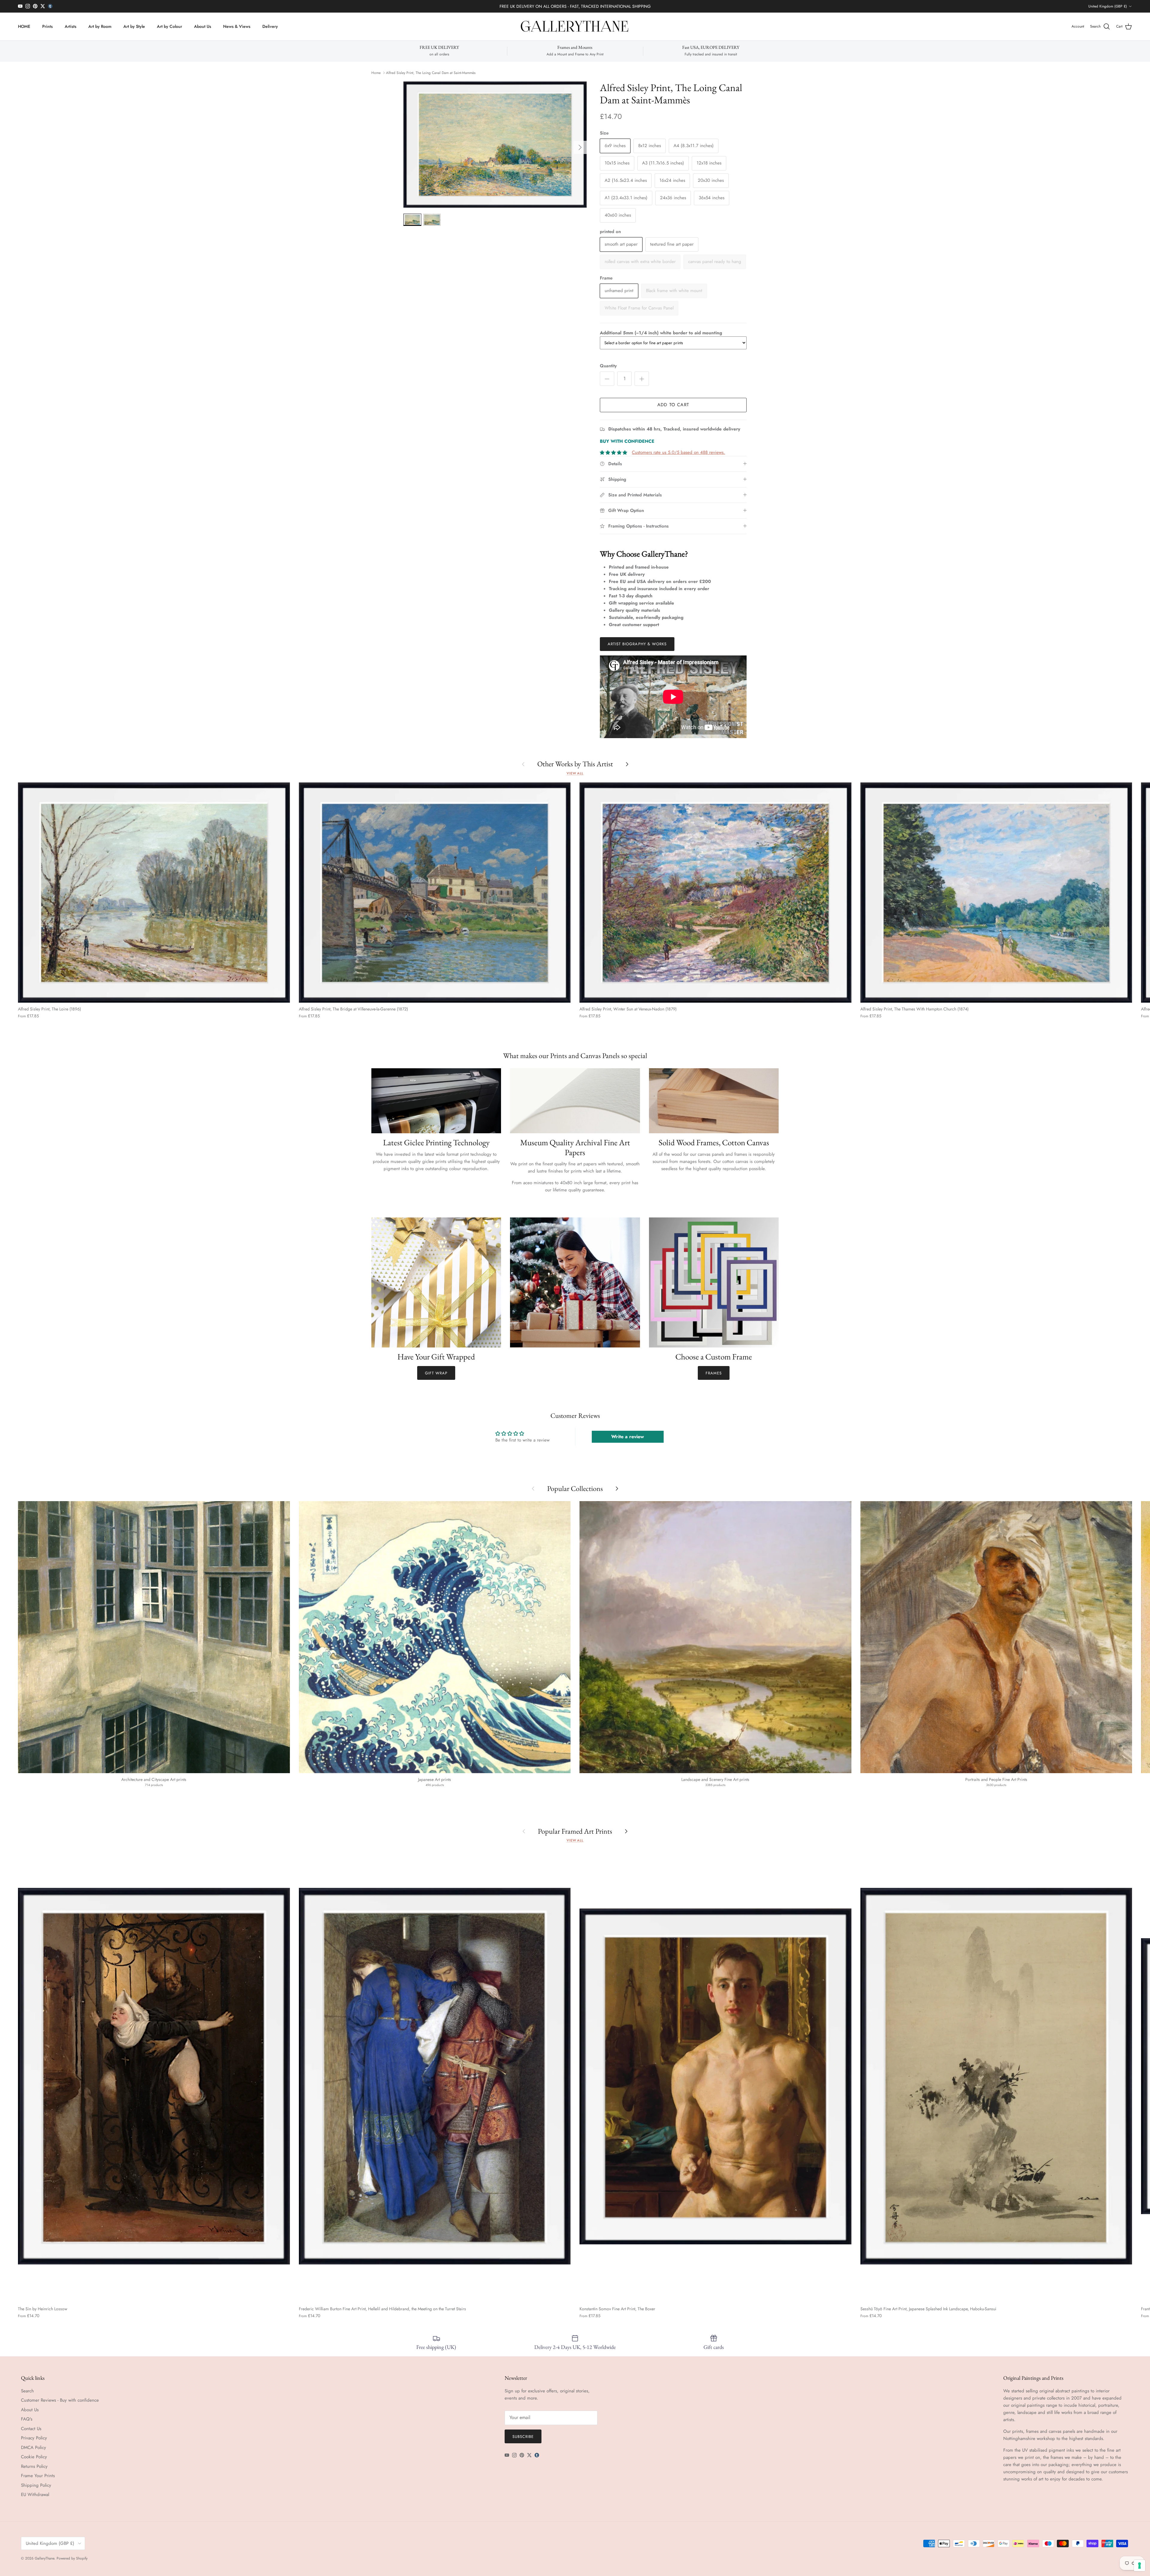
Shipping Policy (36, 2485)
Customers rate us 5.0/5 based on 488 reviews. (678, 452)
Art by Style (134, 26)
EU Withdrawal (35, 2495)
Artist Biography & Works (637, 644)
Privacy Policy (34, 2438)
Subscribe (523, 2437)
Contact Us (31, 2429)
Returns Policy (34, 2466)
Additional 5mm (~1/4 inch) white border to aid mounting (661, 333)
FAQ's (27, 2419)
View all (575, 773)
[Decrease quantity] (607, 379)
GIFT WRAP (436, 1373)
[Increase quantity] (642, 379)
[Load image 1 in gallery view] (495, 145)
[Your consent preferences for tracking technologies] (1140, 2566)
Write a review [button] (628, 1437)
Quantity (608, 366)
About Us (203, 26)
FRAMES (714, 1373)
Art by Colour (170, 26)
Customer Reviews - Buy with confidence (60, 2400)
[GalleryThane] (575, 27)
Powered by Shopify (72, 2558)
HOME (24, 26)
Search (27, 2391)
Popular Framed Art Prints (575, 1831)
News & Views (237, 26)
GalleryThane (44, 2558)
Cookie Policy (34, 2457)
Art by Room (100, 26)
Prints (47, 26)
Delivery (270, 26)
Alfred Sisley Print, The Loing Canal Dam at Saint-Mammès (431, 73)
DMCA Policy (34, 2447)
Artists (71, 26)
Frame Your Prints (38, 2476)
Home (376, 73)
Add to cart (673, 405)
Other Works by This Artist (575, 764)
